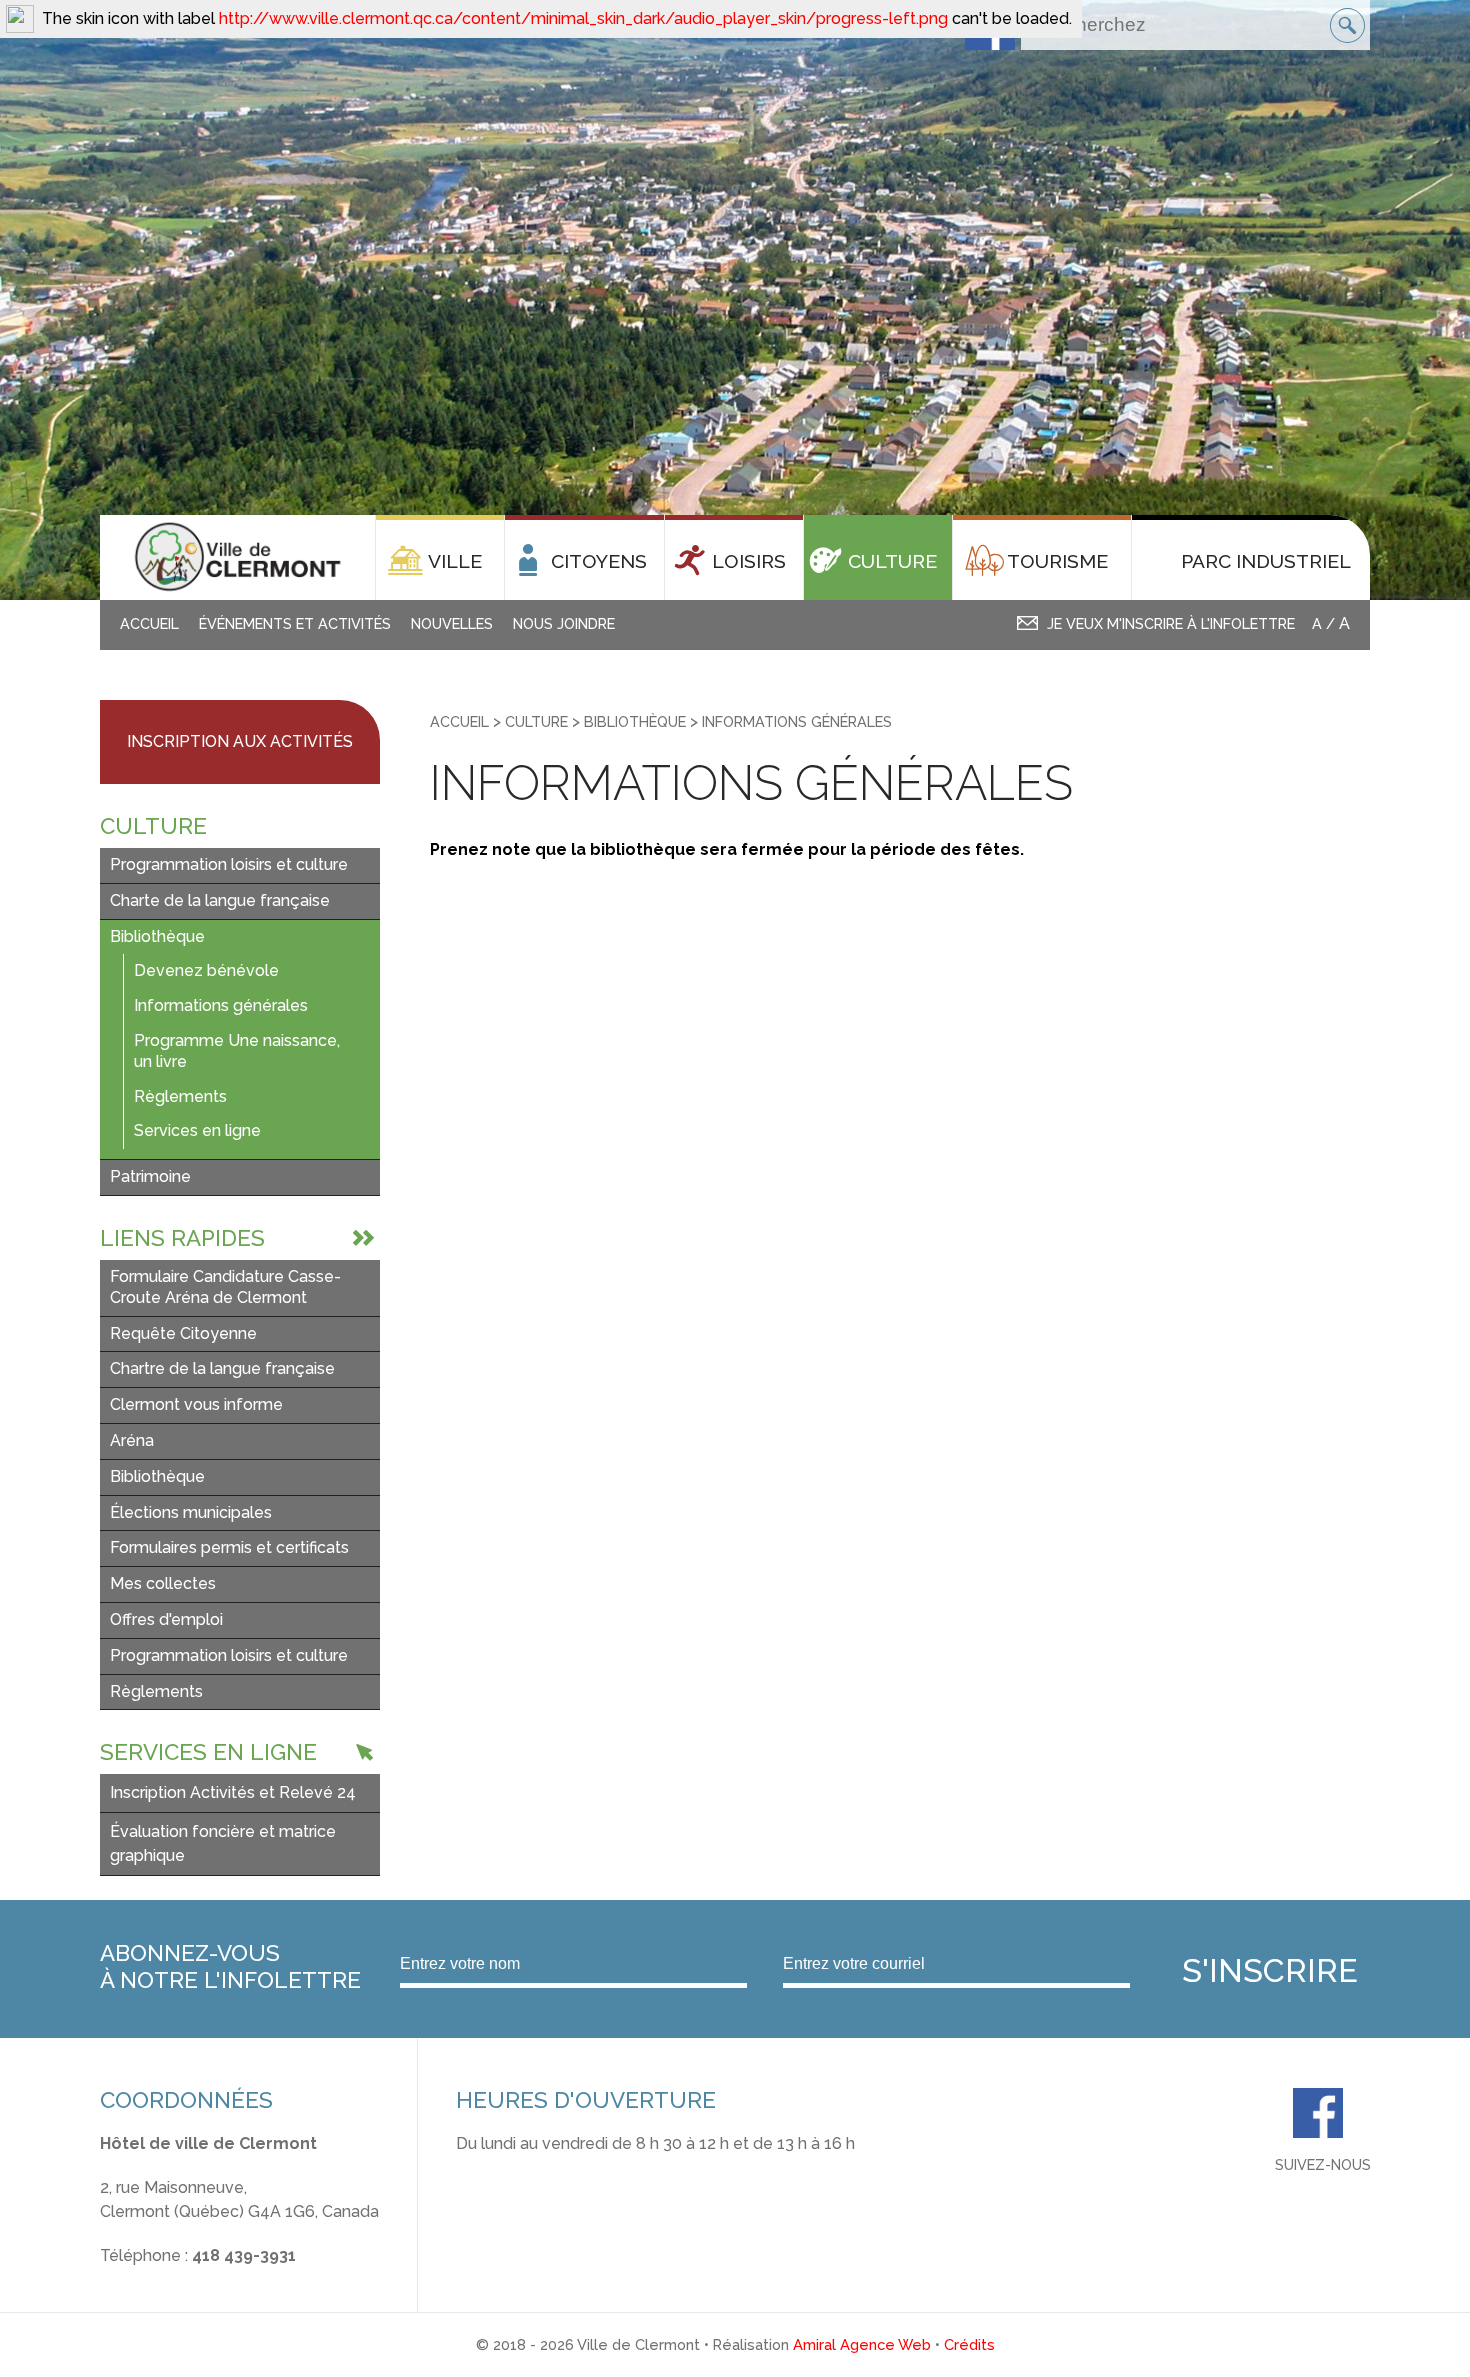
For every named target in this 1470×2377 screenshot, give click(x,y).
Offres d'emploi (166, 1619)
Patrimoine (150, 1176)
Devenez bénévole (206, 970)
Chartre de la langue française (222, 1368)
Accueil (149, 623)
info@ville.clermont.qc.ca (193, 2279)
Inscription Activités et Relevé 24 (233, 1792)
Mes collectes (163, 1583)
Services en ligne (197, 1130)
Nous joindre (564, 623)
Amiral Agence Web (862, 2344)
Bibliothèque (157, 936)
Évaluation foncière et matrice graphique (223, 1843)
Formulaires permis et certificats (229, 1547)
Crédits (969, 2344)
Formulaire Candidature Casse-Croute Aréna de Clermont (225, 1287)
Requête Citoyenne (183, 1333)
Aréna (132, 1440)
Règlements (180, 1096)
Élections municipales (191, 1512)
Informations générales (221, 1005)
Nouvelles (452, 623)
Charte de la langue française (220, 900)
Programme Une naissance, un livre (237, 1051)
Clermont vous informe (196, 1404)
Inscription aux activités (240, 741)
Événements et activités (295, 623)
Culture (536, 721)
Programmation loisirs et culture (229, 864)
